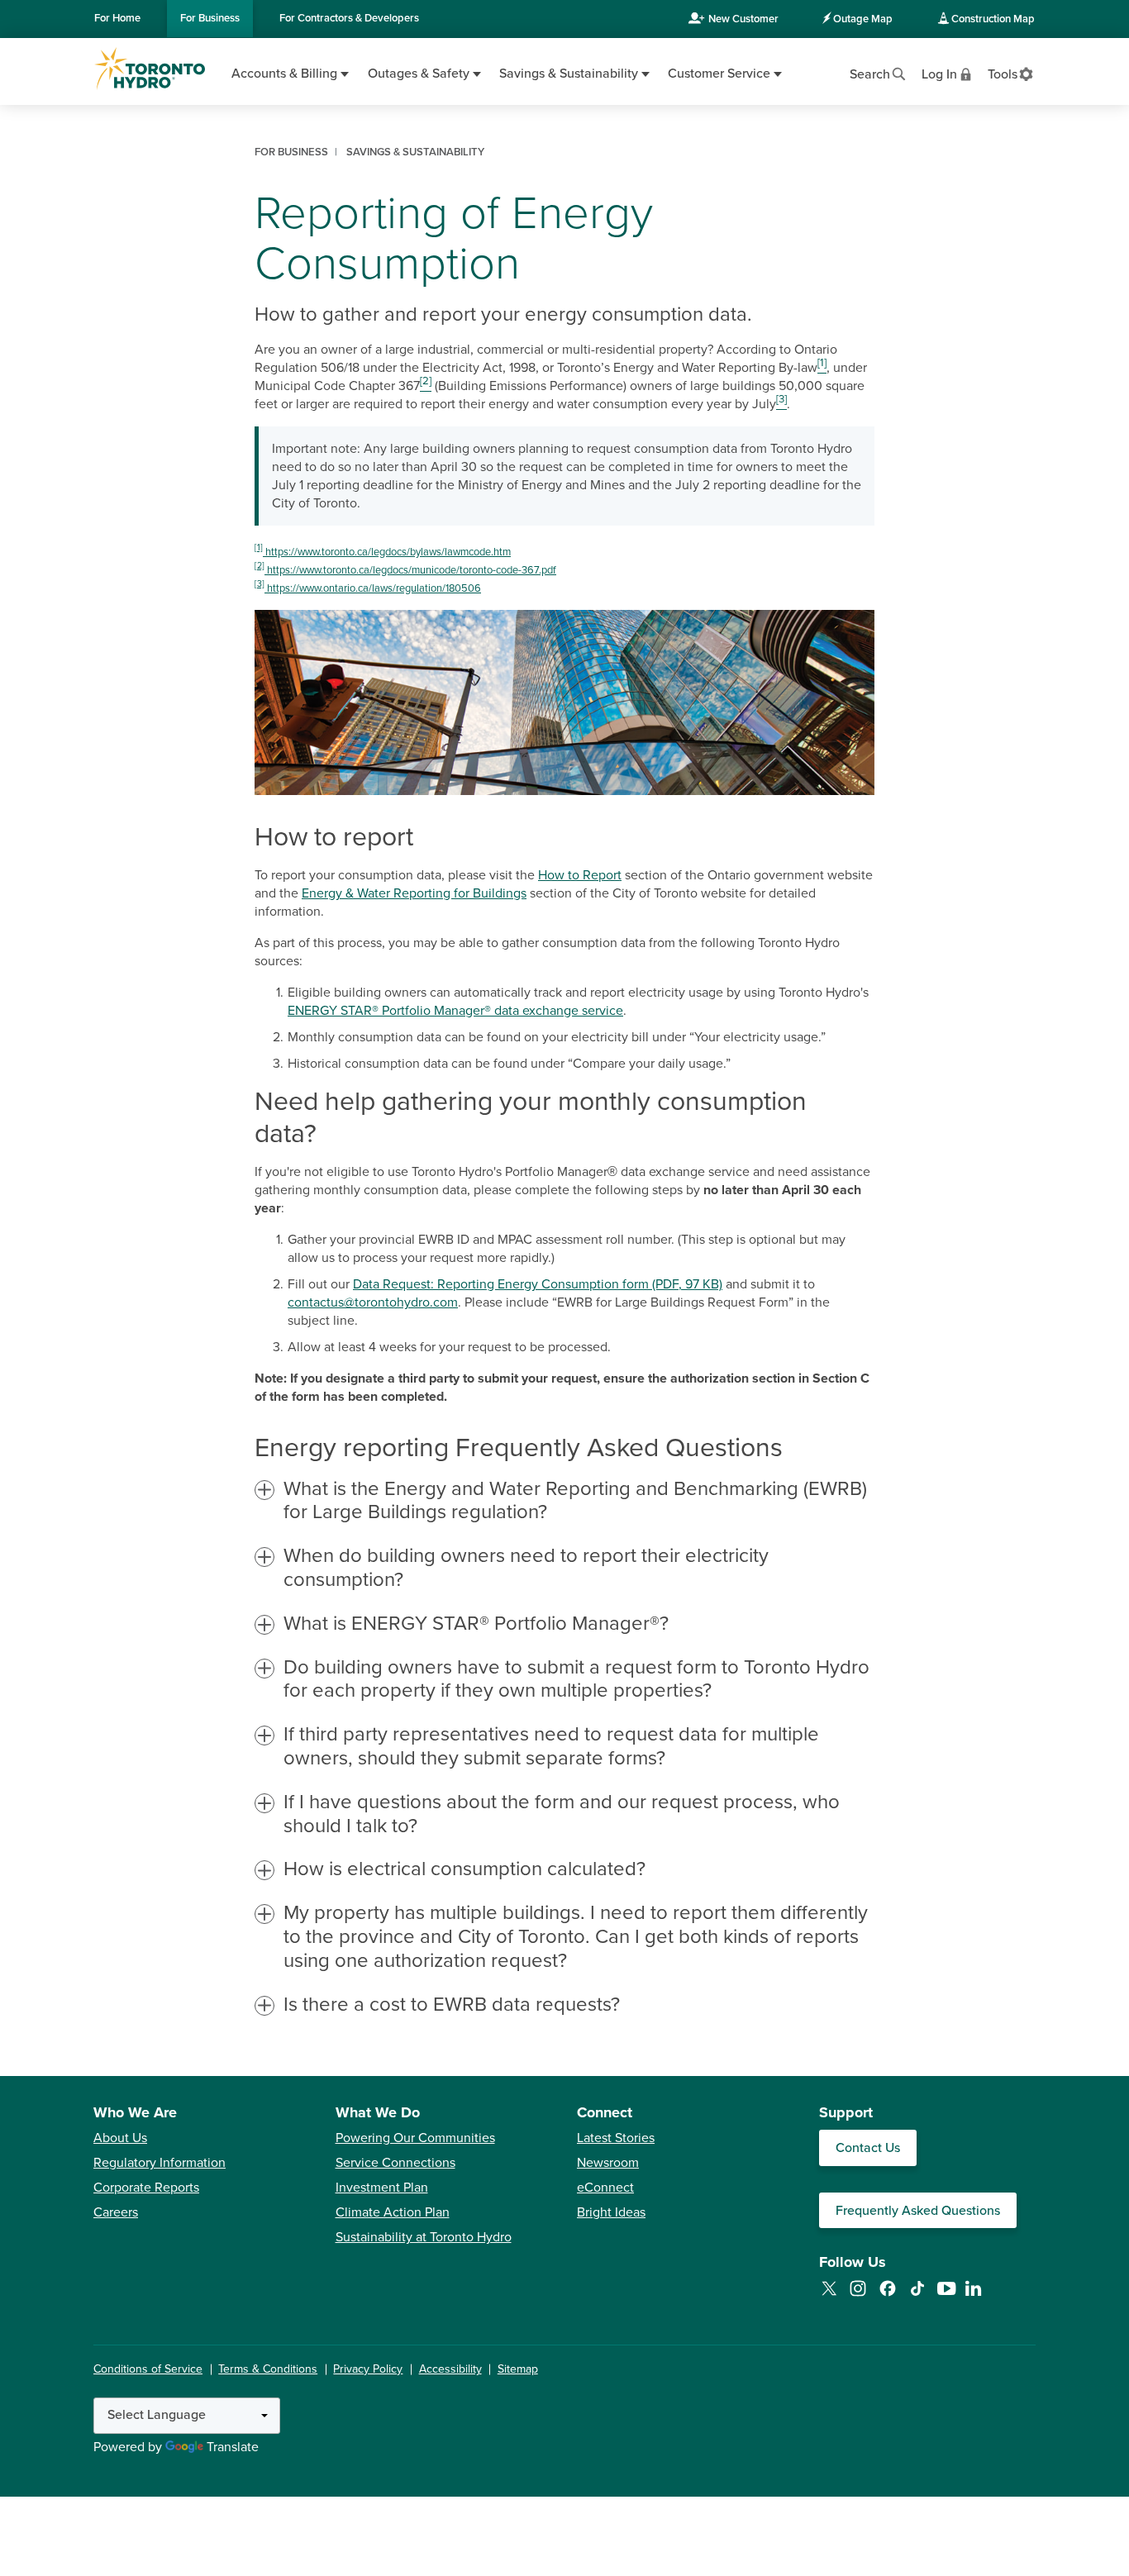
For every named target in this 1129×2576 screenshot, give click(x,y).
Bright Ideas (611, 2212)
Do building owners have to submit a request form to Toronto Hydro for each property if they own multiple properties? (576, 1680)
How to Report (580, 875)
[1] (259, 548)
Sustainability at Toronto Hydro (424, 2237)
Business (210, 18)
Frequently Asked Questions (918, 2211)
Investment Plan (382, 2188)
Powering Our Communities (415, 2138)
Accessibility (450, 2369)
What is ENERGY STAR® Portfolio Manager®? (476, 1624)
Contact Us (868, 2148)
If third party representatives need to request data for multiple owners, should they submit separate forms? (551, 1747)
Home (117, 18)
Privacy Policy (368, 2369)
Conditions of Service (148, 2369)
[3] (260, 584)
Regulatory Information (160, 2163)
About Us (120, 2138)
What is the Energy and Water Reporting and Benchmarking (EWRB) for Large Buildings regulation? (575, 1501)
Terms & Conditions (268, 2369)
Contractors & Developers (349, 18)
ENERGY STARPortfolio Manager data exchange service (455, 1011)
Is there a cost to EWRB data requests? (452, 2005)
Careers (116, 2212)
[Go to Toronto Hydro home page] (150, 69)
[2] (260, 566)
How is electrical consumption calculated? (464, 1869)
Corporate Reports (146, 2188)
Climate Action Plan (393, 2212)
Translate (233, 2447)
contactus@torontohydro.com (373, 1302)
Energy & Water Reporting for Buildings (414, 893)
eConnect (605, 2188)
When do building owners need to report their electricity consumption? (526, 1568)
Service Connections (395, 2163)
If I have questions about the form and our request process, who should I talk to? (562, 1814)
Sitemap (518, 2369)
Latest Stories (616, 2138)
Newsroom (608, 2163)
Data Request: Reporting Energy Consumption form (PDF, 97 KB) (538, 1284)
